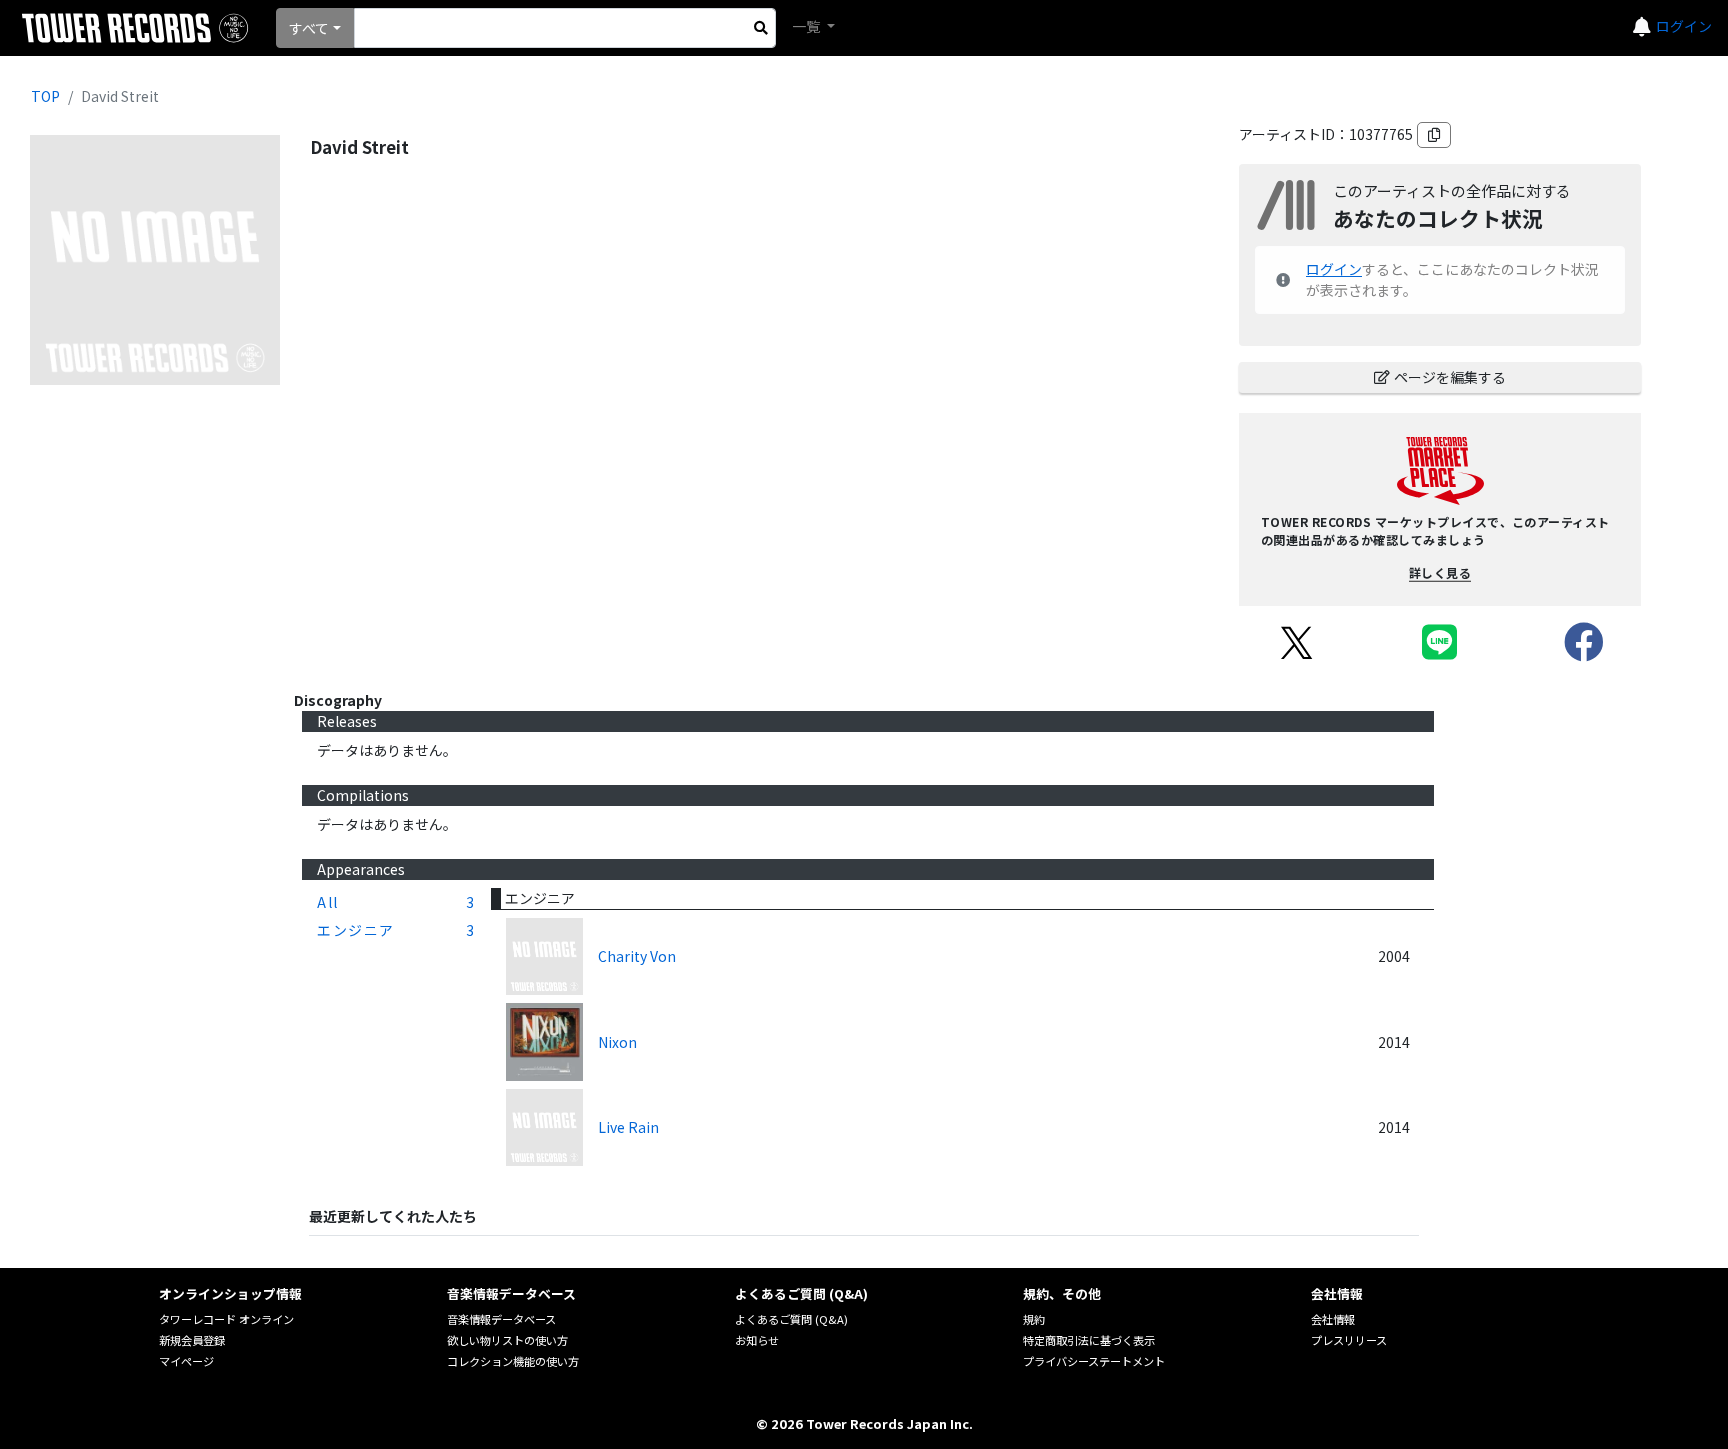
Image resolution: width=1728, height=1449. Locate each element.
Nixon (617, 1042)
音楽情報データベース (501, 1319)
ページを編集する (1450, 377)
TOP (45, 96)
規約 (1034, 1319)
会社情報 (1333, 1319)
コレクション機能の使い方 (513, 1361)
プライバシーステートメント (1094, 1361)
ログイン (1684, 26)
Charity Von (637, 956)
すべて (309, 28)
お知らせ (757, 1340)
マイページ (186, 1361)
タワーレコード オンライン (226, 1319)
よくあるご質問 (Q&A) (791, 1319)
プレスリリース (1349, 1340)
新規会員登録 (192, 1340)
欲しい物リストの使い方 (507, 1340)
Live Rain (628, 1127)
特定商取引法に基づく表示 (1089, 1340)
